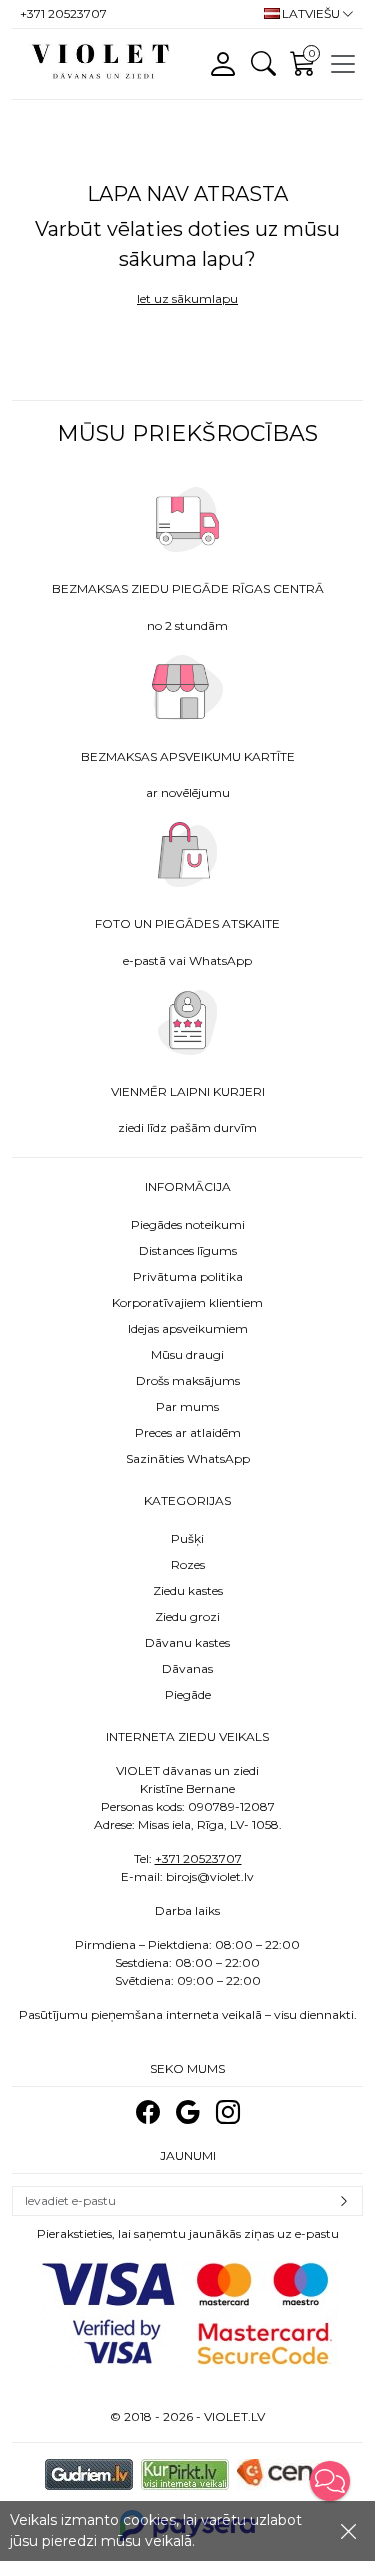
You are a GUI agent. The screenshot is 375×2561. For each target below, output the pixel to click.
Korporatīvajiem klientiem (187, 1302)
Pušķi (187, 1538)
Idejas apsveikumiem (188, 1328)
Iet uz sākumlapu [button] (187, 298)
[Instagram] (228, 2112)
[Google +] (188, 2112)
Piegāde (188, 1694)
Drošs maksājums (188, 1380)
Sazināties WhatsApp (188, 1458)
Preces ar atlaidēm (188, 1432)
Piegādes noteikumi (188, 1224)
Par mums (187, 1406)
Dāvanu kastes (187, 1642)
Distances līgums (188, 1250)
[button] (330, 2481)
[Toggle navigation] (343, 64)
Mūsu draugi (187, 1354)
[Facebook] (148, 2112)
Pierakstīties (344, 2201)
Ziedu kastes (188, 1590)
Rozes (188, 1564)
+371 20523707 (198, 1858)
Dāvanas (187, 1668)
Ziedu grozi (187, 1616)
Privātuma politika (188, 1276)
